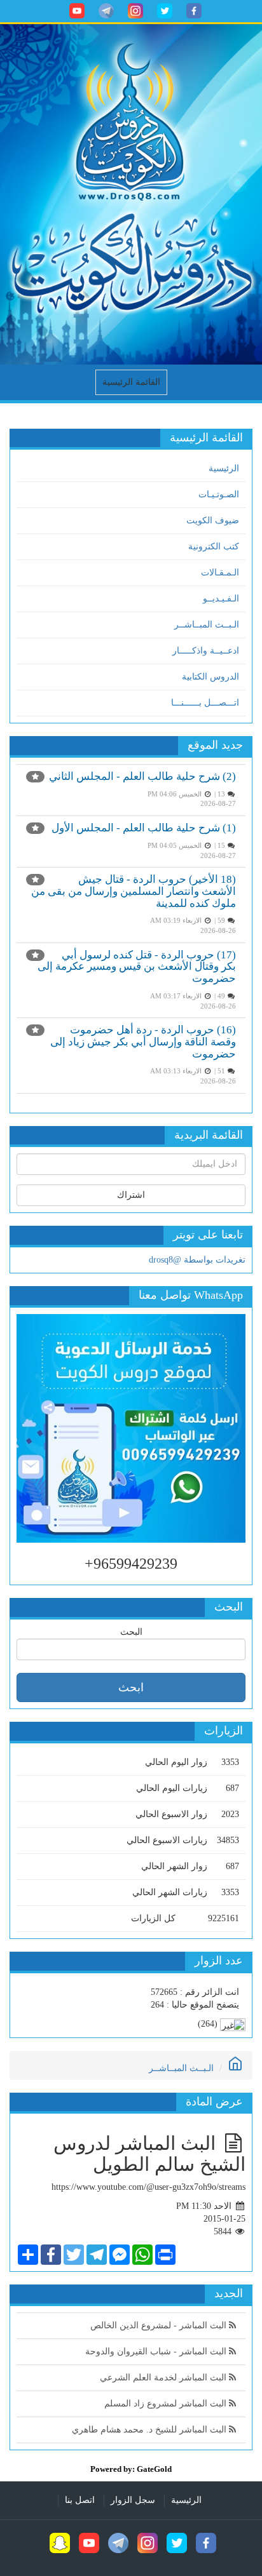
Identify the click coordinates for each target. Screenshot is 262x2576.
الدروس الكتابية (210, 677)
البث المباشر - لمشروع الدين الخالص (160, 2325)
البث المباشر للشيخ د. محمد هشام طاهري (150, 2430)
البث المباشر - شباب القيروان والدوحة (157, 2351)
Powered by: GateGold (131, 2469)
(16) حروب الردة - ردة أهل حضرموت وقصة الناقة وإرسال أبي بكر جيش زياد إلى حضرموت (143, 1042)
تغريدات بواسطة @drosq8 (197, 1260)
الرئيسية (224, 468)
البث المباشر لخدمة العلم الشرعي (164, 2378)
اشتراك (131, 1195)
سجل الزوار (133, 2500)
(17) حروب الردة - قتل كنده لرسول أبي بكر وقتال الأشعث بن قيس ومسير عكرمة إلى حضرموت (137, 967)
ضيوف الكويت (213, 520)
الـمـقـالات (220, 573)
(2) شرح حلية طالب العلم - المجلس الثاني (142, 776)
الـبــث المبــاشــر (207, 625)
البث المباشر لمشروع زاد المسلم (167, 2404)
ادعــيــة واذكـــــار (206, 651)
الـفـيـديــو (221, 599)
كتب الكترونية (214, 547)
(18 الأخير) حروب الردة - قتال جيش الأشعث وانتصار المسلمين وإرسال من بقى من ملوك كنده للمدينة (134, 891)
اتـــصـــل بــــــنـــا (205, 703)
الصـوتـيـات (219, 494)
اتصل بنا (80, 2500)
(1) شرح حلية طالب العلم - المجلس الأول (144, 828)
